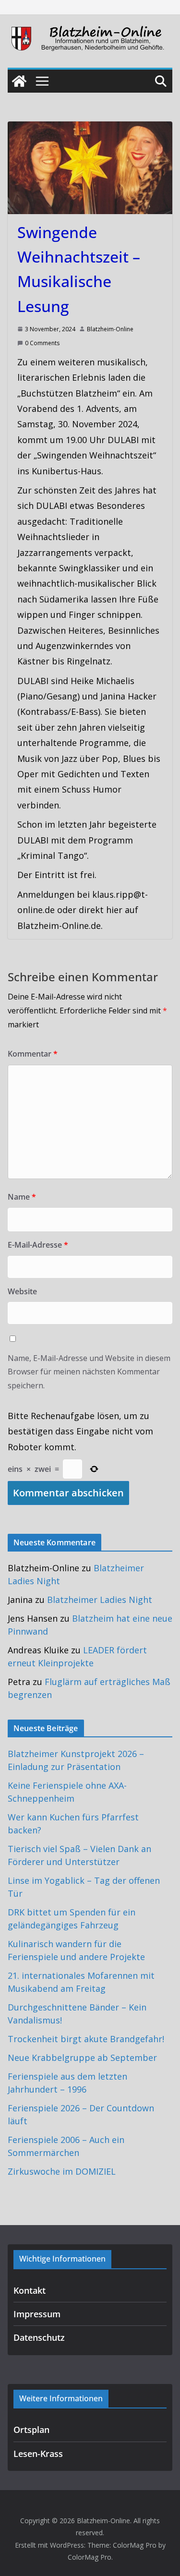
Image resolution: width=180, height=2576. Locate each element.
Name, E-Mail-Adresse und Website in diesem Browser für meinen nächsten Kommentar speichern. (89, 1372)
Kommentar (33, 1054)
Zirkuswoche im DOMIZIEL (62, 2171)
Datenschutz (39, 2337)
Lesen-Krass (38, 2454)
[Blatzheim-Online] (19, 81)
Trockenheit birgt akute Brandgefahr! (86, 2039)
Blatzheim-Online (110, 329)
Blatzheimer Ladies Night (100, 1600)
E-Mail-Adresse (38, 1245)
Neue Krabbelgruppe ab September (82, 2058)
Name (22, 1197)
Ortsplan (31, 2430)
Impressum (37, 2314)
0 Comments (42, 343)
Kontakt (30, 2290)
